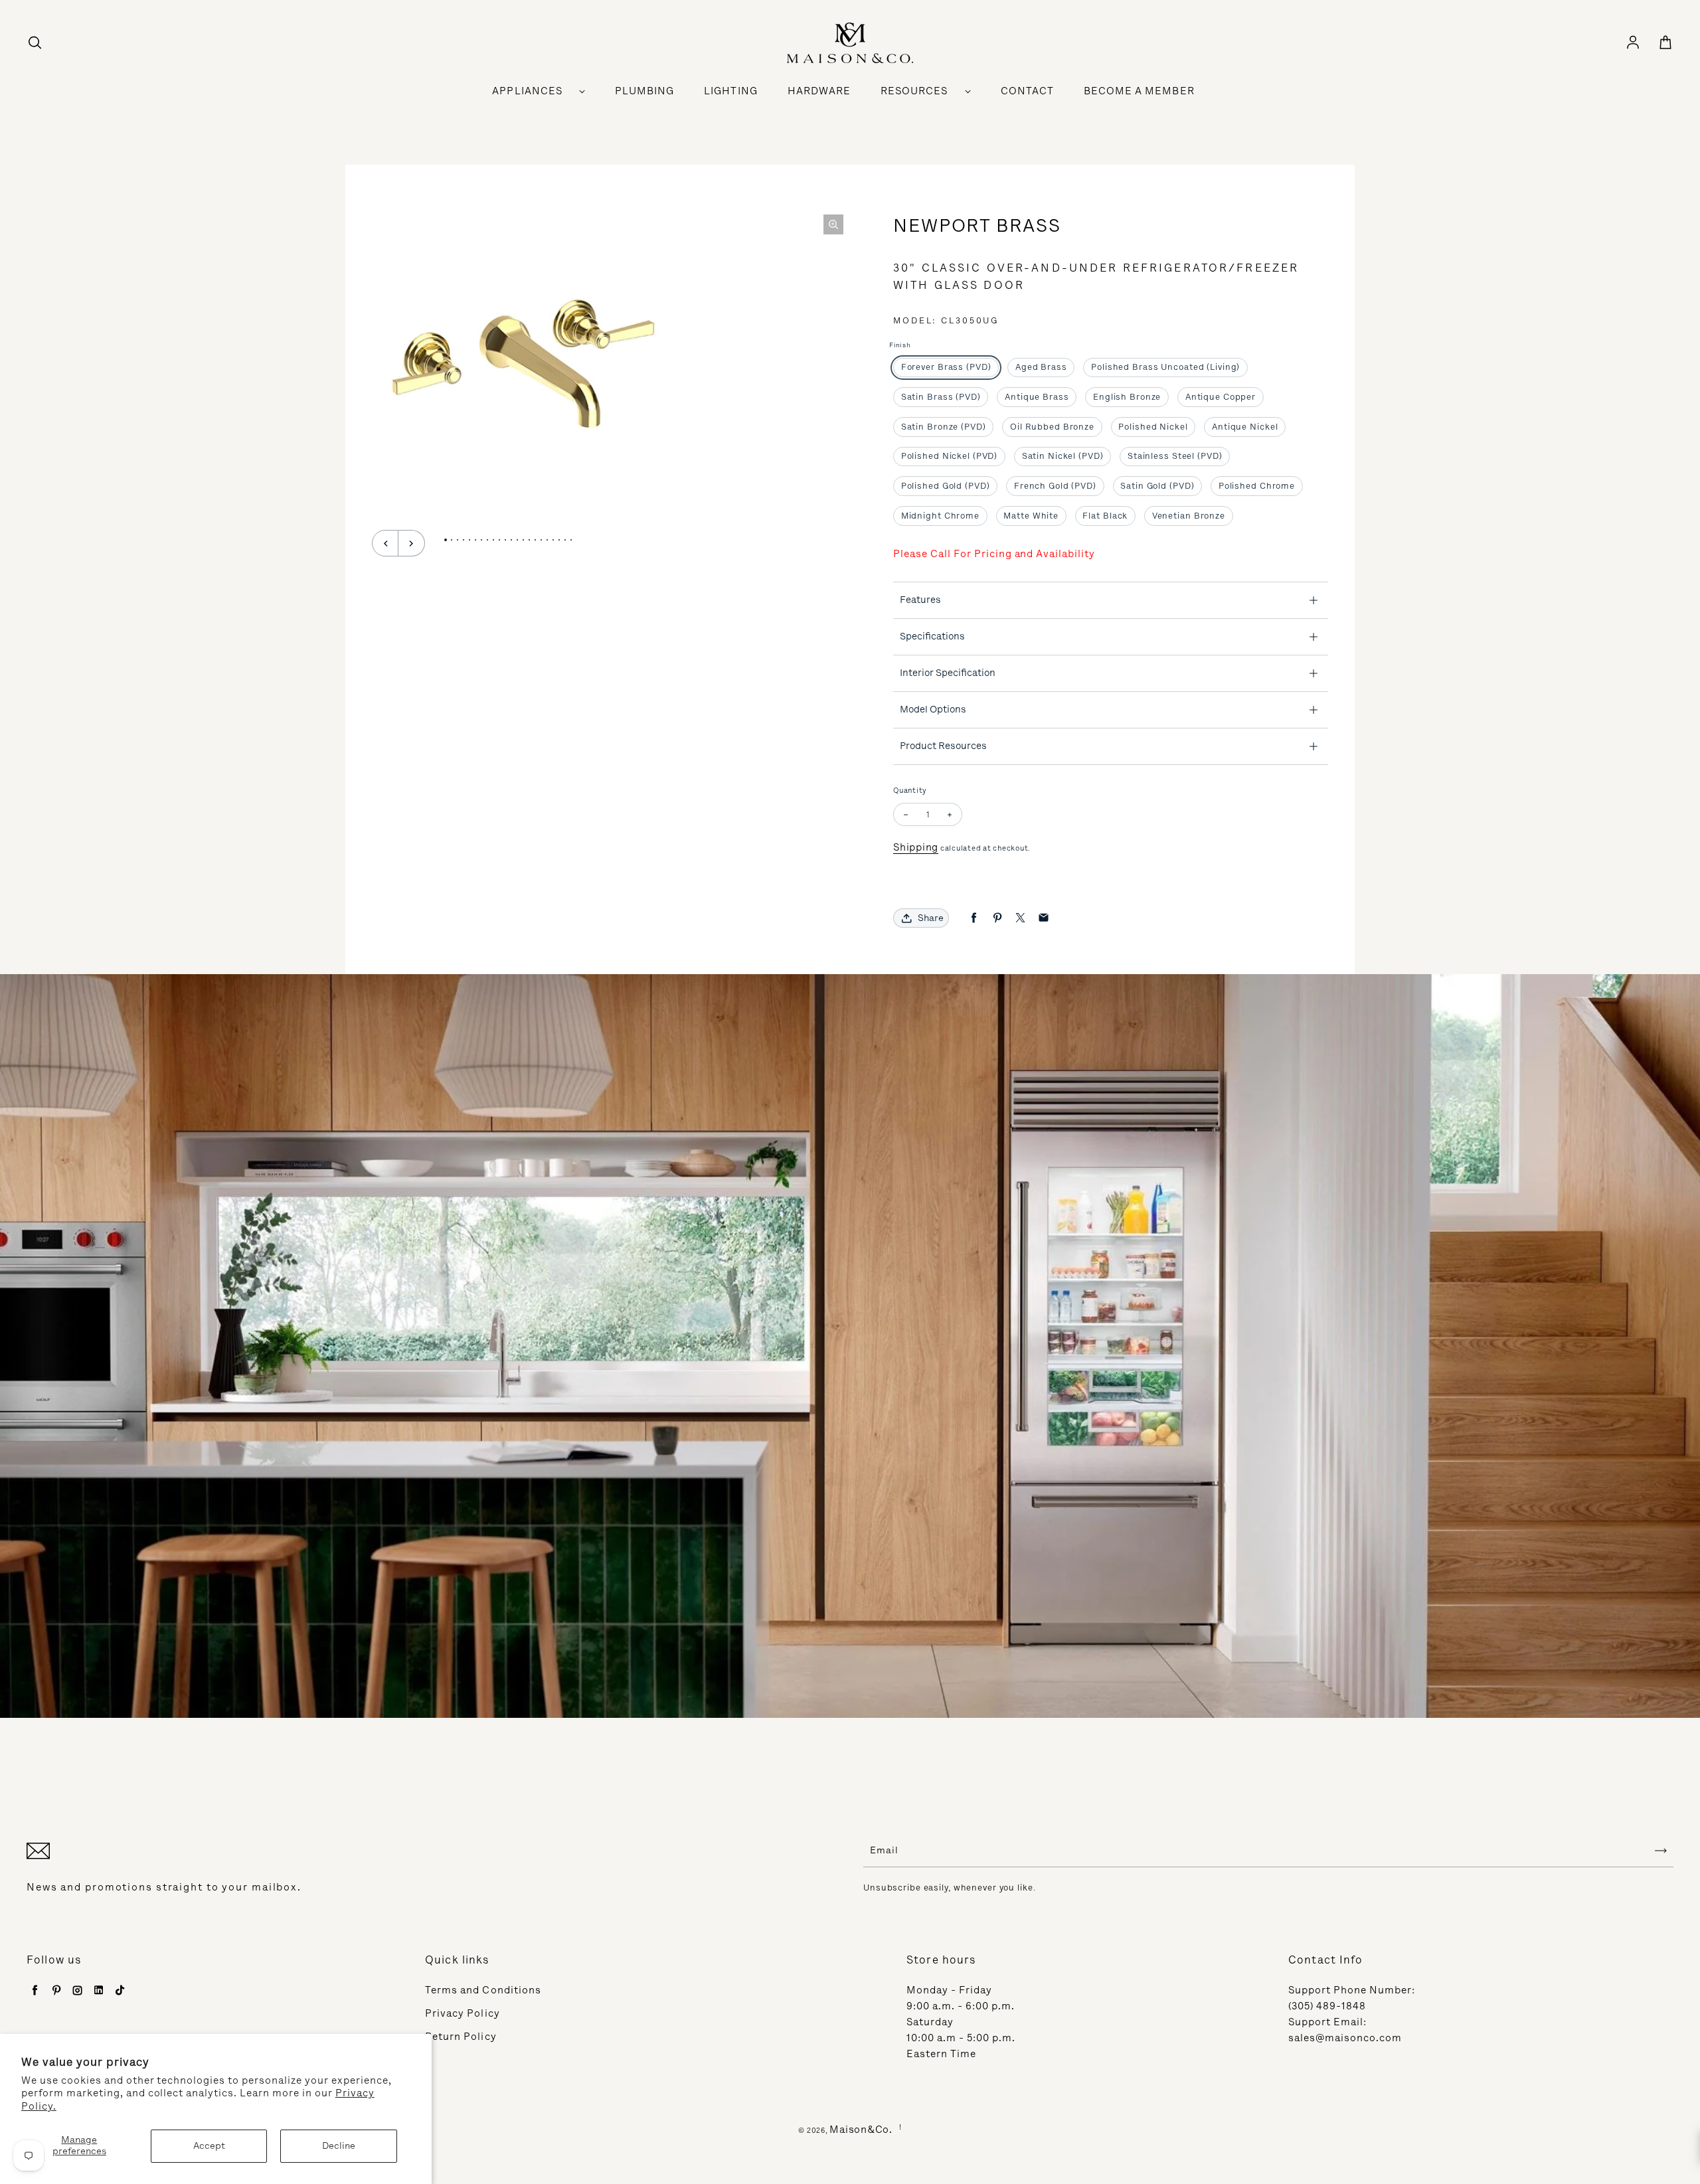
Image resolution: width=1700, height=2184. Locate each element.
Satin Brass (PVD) (941, 397)
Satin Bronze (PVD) (944, 427)
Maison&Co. (861, 2130)
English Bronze (1127, 397)
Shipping (916, 847)
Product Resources (943, 746)
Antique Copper (1221, 397)
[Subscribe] (1661, 1851)
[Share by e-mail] (1044, 918)
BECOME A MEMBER (1139, 91)
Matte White (1031, 516)
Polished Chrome (1257, 486)
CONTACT (1027, 91)
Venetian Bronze (1189, 516)
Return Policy (461, 2037)
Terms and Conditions (483, 1990)
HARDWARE (819, 91)
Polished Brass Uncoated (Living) (1165, 367)
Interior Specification (948, 673)
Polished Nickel (1153, 427)
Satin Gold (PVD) (1157, 486)
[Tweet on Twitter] (1020, 918)
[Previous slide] (385, 543)
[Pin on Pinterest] (997, 918)
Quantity (910, 791)
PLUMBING (644, 91)
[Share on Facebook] (974, 918)
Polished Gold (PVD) (946, 486)
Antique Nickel (1245, 427)
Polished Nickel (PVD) (950, 456)
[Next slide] (412, 543)
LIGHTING (730, 91)
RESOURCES (914, 91)
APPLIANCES (527, 91)
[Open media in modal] (833, 224)
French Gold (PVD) (1055, 486)
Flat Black (1105, 516)
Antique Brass (1037, 397)
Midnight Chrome (940, 516)
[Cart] (1665, 43)
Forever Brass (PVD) (946, 367)
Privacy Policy (463, 2013)
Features (920, 600)
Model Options (933, 709)
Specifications (932, 636)
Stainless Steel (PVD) (1175, 456)
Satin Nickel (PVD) (1063, 456)
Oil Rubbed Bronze (1052, 427)
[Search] (35, 43)
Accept (209, 2146)
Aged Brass (1041, 367)
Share (931, 918)
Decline (339, 2146)
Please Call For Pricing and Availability (994, 554)
